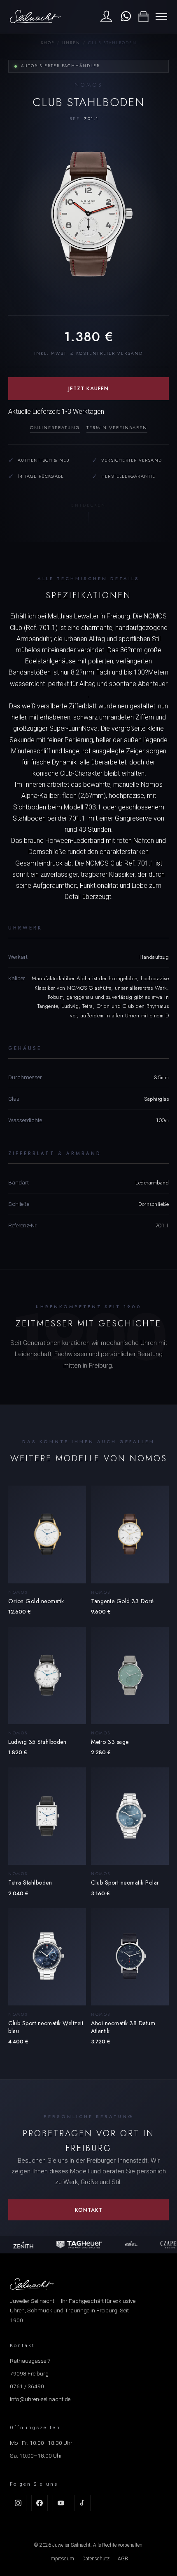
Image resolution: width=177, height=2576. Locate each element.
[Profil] (106, 17)
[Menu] (161, 17)
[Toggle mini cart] (143, 17)
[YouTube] (61, 2503)
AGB (123, 2559)
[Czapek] (167, 2245)
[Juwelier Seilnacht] (35, 17)
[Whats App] (125, 17)
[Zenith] (20, 2245)
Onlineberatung (55, 427)
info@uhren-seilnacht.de (40, 2399)
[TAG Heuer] (76, 2245)
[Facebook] (40, 2503)
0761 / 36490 (27, 2386)
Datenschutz (96, 2559)
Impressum (62, 2559)
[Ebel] (128, 2245)
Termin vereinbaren (117, 427)
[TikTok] (82, 2503)
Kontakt (89, 2210)
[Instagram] (18, 2503)
